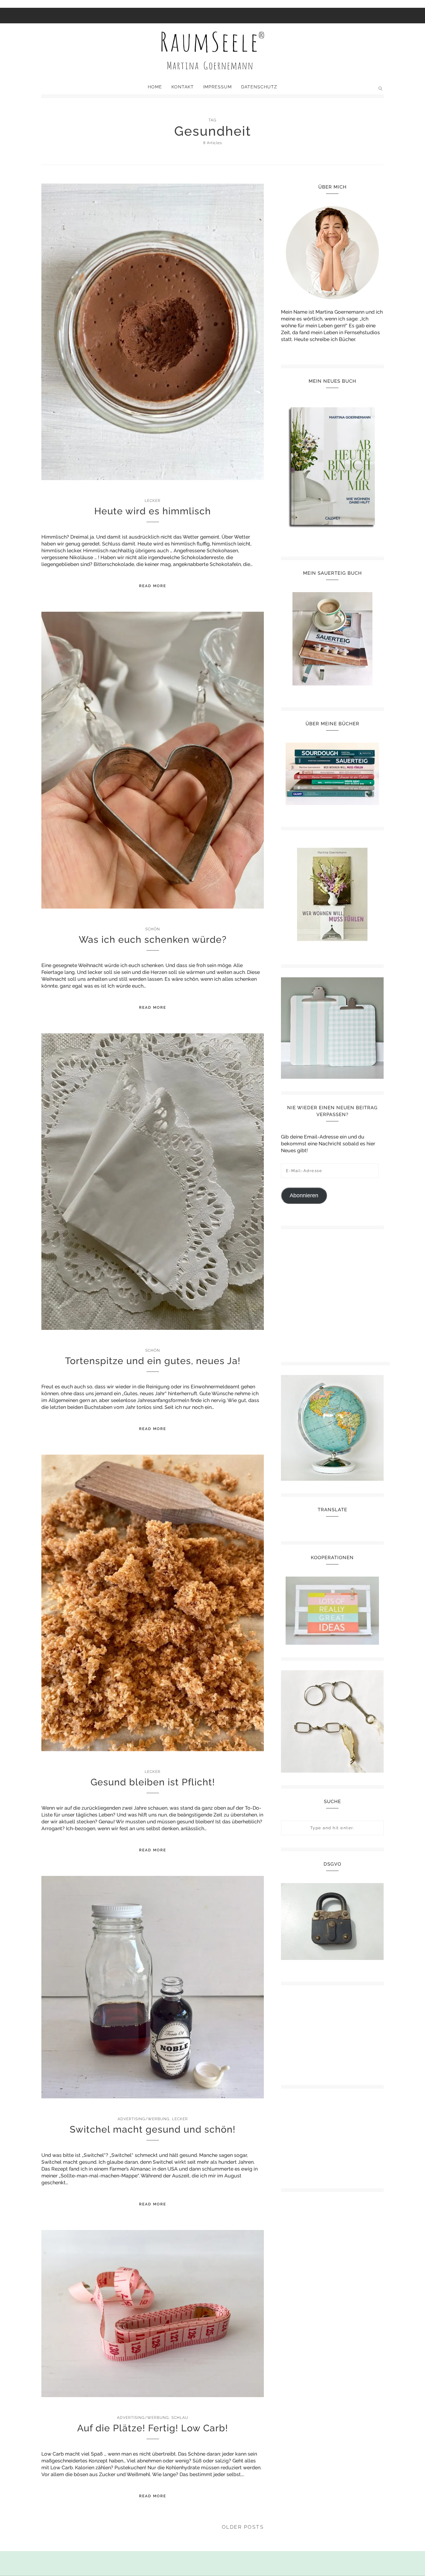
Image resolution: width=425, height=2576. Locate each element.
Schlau (180, 2418)
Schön (153, 929)
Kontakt (183, 87)
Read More (153, 586)
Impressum (217, 87)
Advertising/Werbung (144, 2119)
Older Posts (243, 2527)
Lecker (153, 501)
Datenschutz (259, 87)
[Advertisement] (335, 1293)
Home (155, 87)
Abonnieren (304, 1195)
